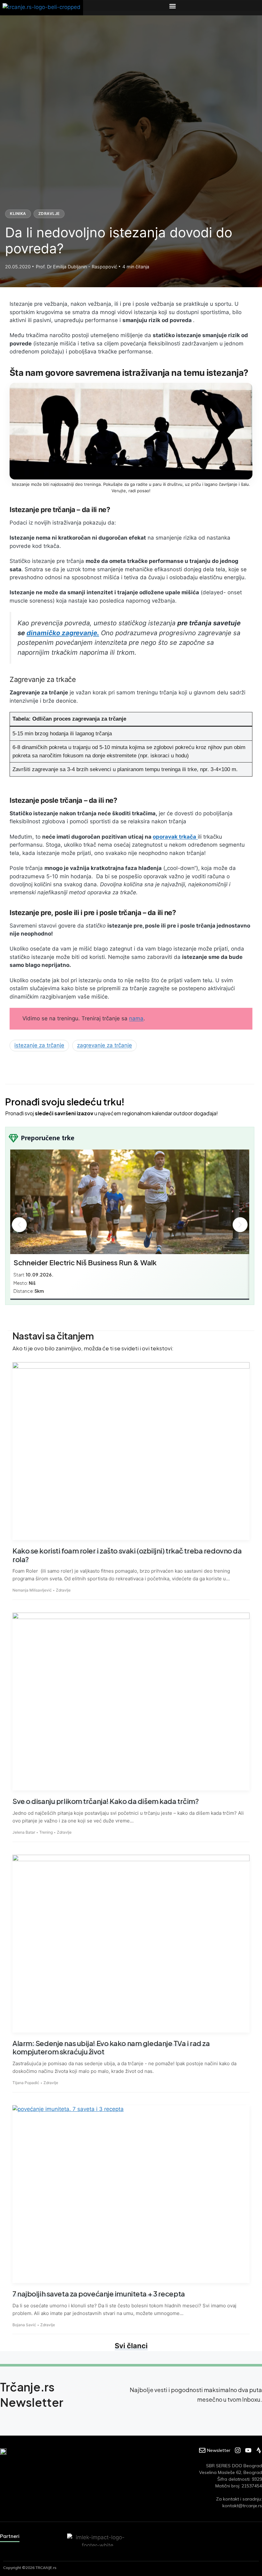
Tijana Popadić (26, 2083)
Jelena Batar (24, 1832)
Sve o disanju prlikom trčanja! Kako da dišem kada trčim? (105, 1801)
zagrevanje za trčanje (104, 1045)
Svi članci (131, 2346)
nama (136, 1018)
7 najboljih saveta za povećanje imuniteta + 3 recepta (99, 2294)
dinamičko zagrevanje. (63, 633)
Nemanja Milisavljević (32, 1590)
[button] (173, 6)
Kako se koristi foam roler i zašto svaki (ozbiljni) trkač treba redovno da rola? (127, 1555)
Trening (46, 1832)
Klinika (18, 213)
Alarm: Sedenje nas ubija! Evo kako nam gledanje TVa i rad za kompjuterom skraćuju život (111, 2047)
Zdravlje (49, 213)
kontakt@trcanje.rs (242, 2506)
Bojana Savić (24, 2325)
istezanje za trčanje (39, 1045)
